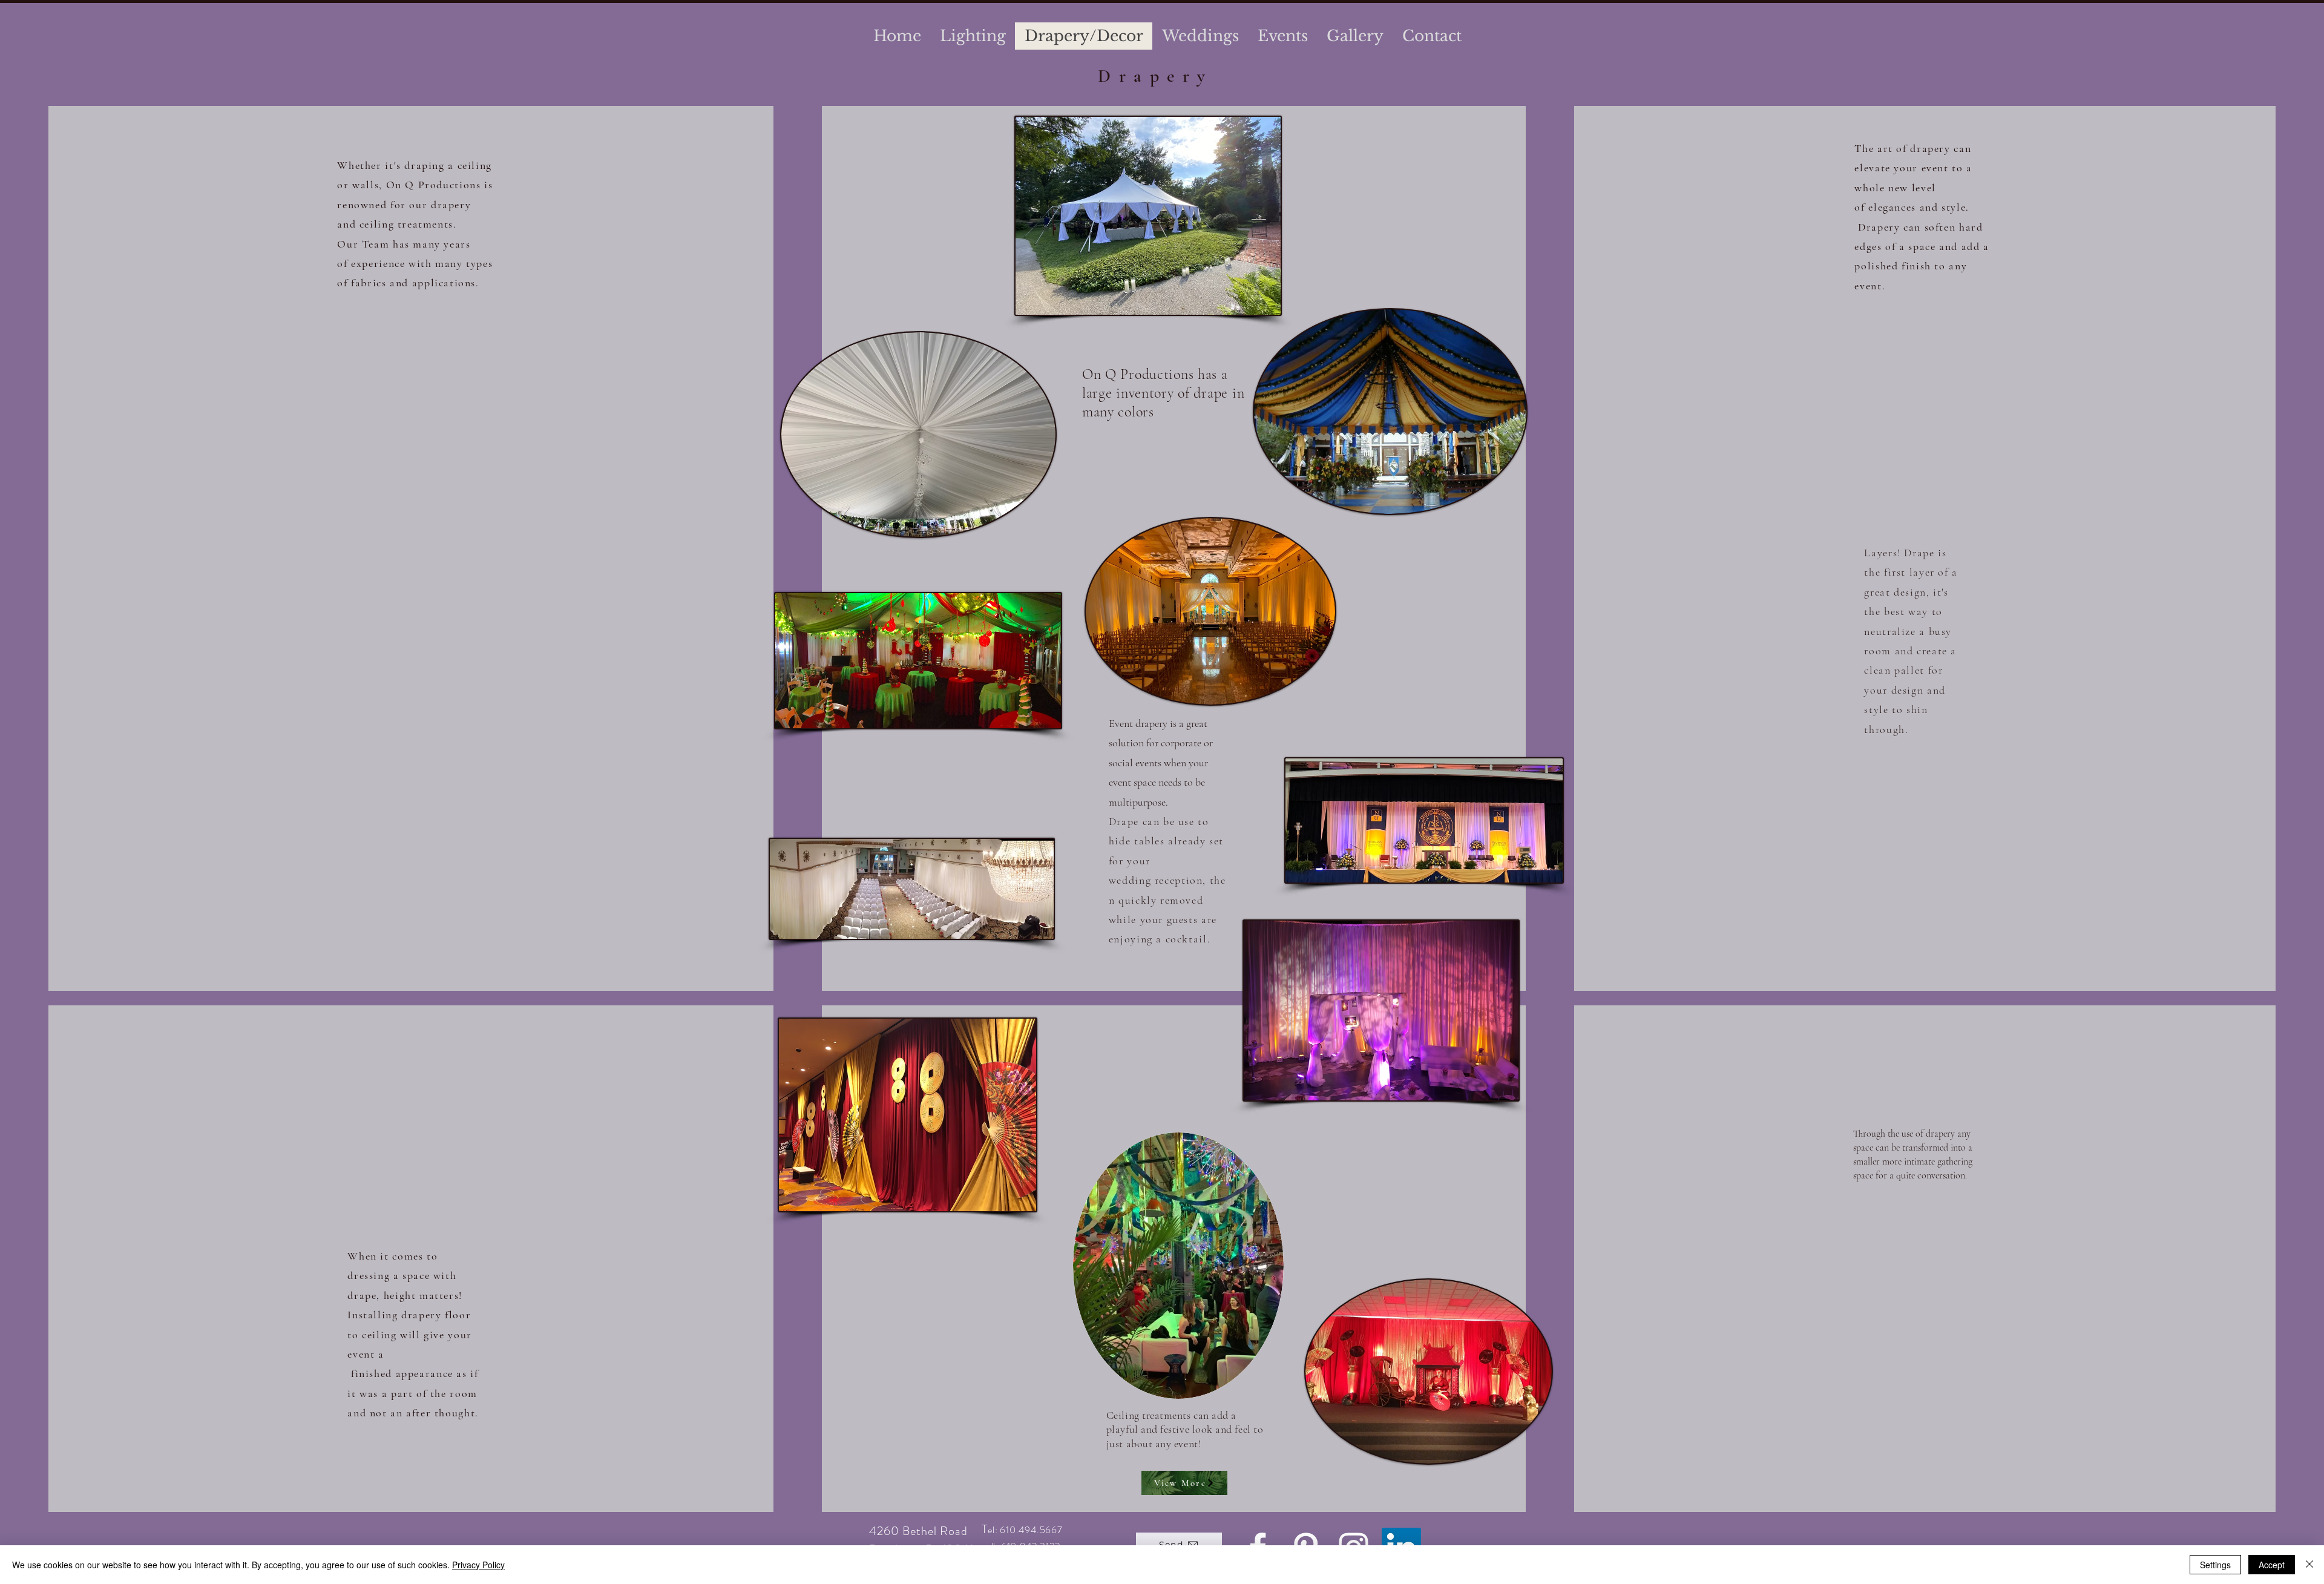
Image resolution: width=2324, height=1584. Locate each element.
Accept (2272, 1565)
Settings (2215, 1565)
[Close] (2309, 1565)
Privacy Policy (478, 1565)
